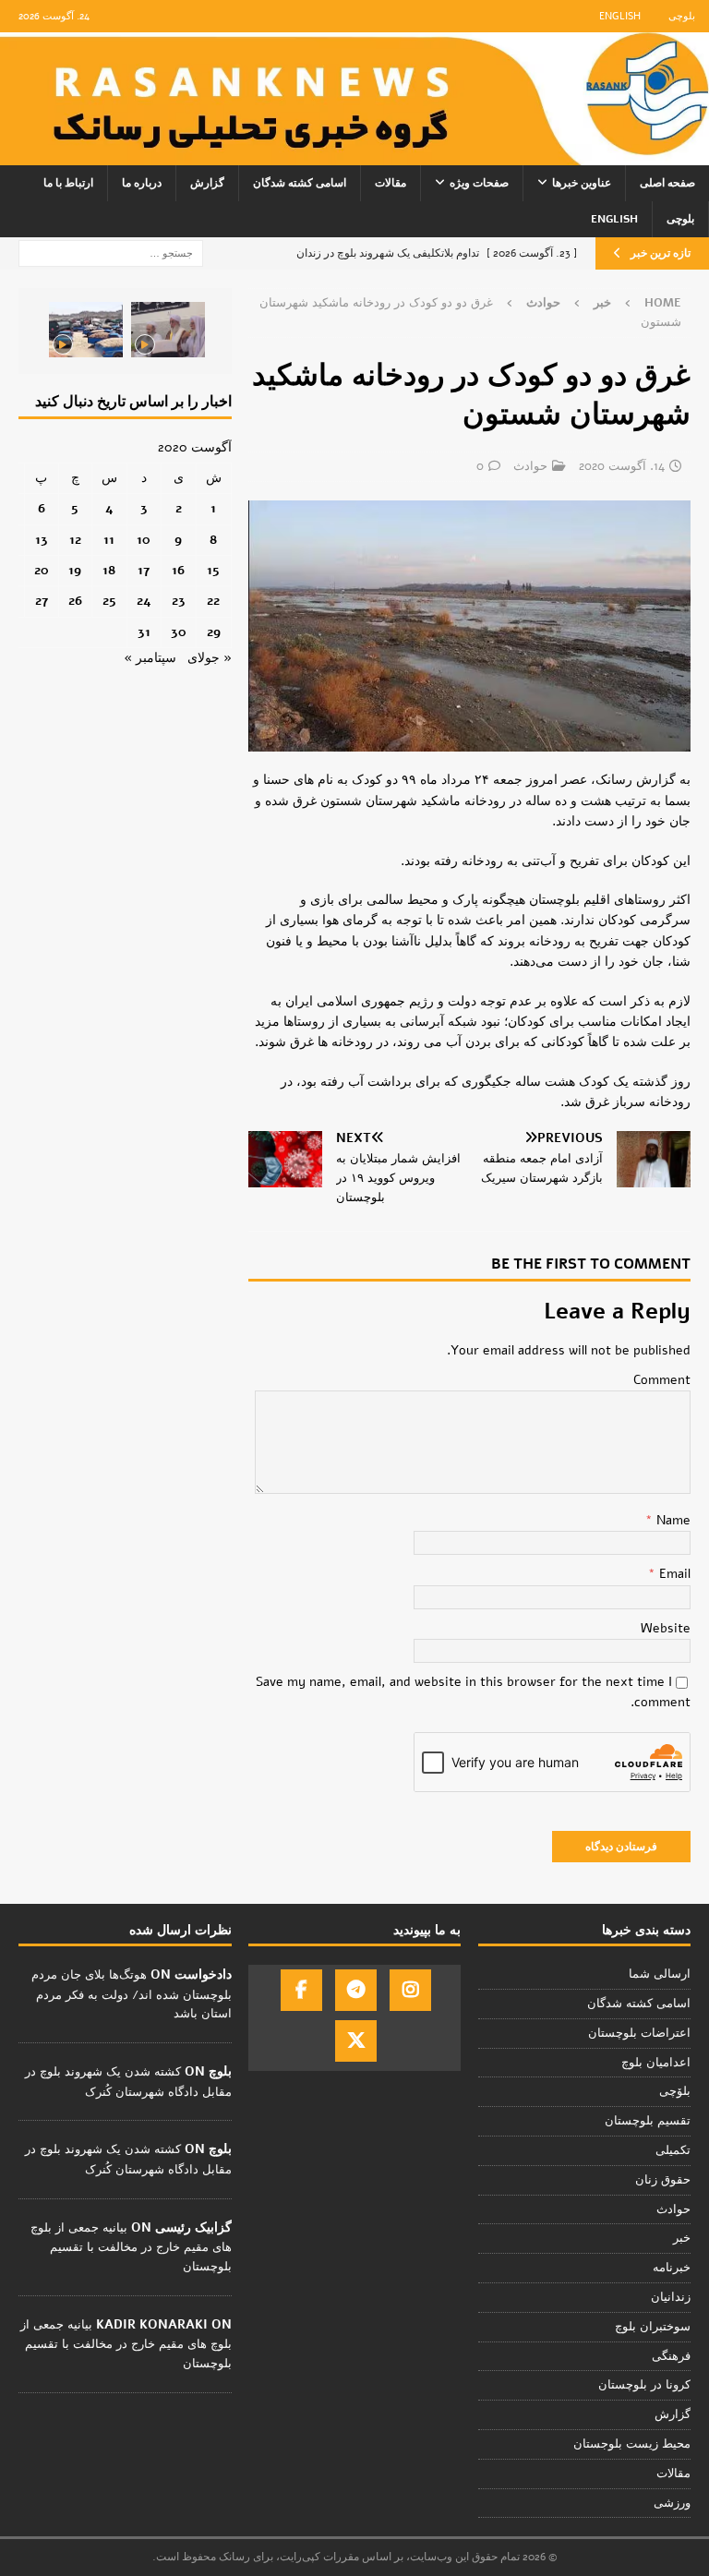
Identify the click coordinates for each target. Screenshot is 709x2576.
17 (144, 570)
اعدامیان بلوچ (656, 2063)
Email (673, 1574)
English (620, 16)
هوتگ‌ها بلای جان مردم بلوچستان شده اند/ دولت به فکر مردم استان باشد (132, 1994)
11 (109, 540)
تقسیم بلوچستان (648, 2121)
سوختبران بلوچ (653, 2327)
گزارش (207, 183)
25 (109, 601)
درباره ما (142, 183)
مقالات (391, 183)
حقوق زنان (663, 2180)
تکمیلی (673, 2150)
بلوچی (682, 16)
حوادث (530, 466)
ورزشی (672, 2503)
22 (213, 601)
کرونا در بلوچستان (644, 2385)
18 (109, 570)
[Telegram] (356, 1990)
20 (42, 570)
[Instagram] (410, 1990)
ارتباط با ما (68, 183)
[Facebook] (301, 1990)
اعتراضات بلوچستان (639, 2033)
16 (178, 570)
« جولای (210, 658)
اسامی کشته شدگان (300, 183)
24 (144, 601)
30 (179, 632)
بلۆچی (675, 2091)
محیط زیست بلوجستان (632, 2444)
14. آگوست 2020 (622, 466)
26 (75, 601)
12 (75, 540)
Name (672, 1520)
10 (144, 540)
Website (666, 1628)
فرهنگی (671, 2356)
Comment (662, 1380)
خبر (602, 303)
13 (42, 540)
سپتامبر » (150, 658)
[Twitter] (356, 2041)
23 (179, 601)
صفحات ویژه (479, 183)
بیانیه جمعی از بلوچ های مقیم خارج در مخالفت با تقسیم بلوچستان (131, 2247)
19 (75, 570)
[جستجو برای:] (111, 253)
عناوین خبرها (582, 183)
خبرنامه (672, 2268)
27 (42, 601)
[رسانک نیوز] (354, 155)
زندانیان (671, 2297)
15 (213, 570)
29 (214, 632)
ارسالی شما (660, 1974)
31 (144, 632)
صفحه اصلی (667, 183)
